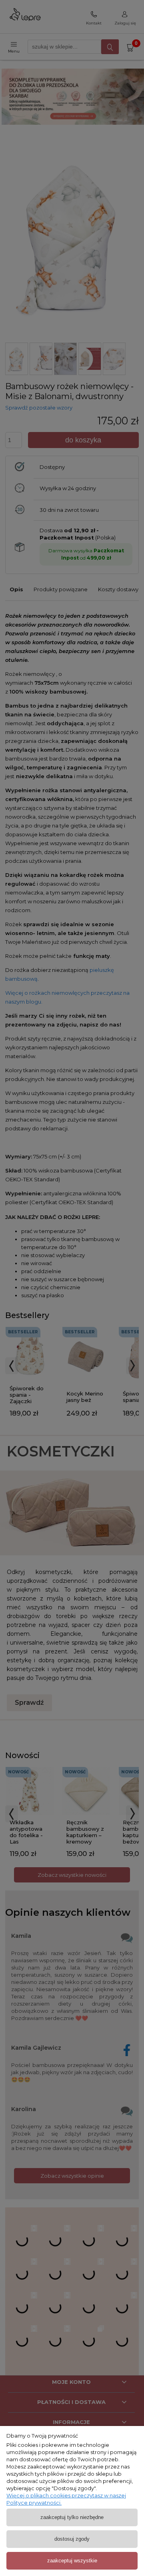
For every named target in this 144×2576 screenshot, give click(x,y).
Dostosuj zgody (72, 2539)
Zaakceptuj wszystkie (72, 2561)
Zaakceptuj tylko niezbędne (72, 2517)
